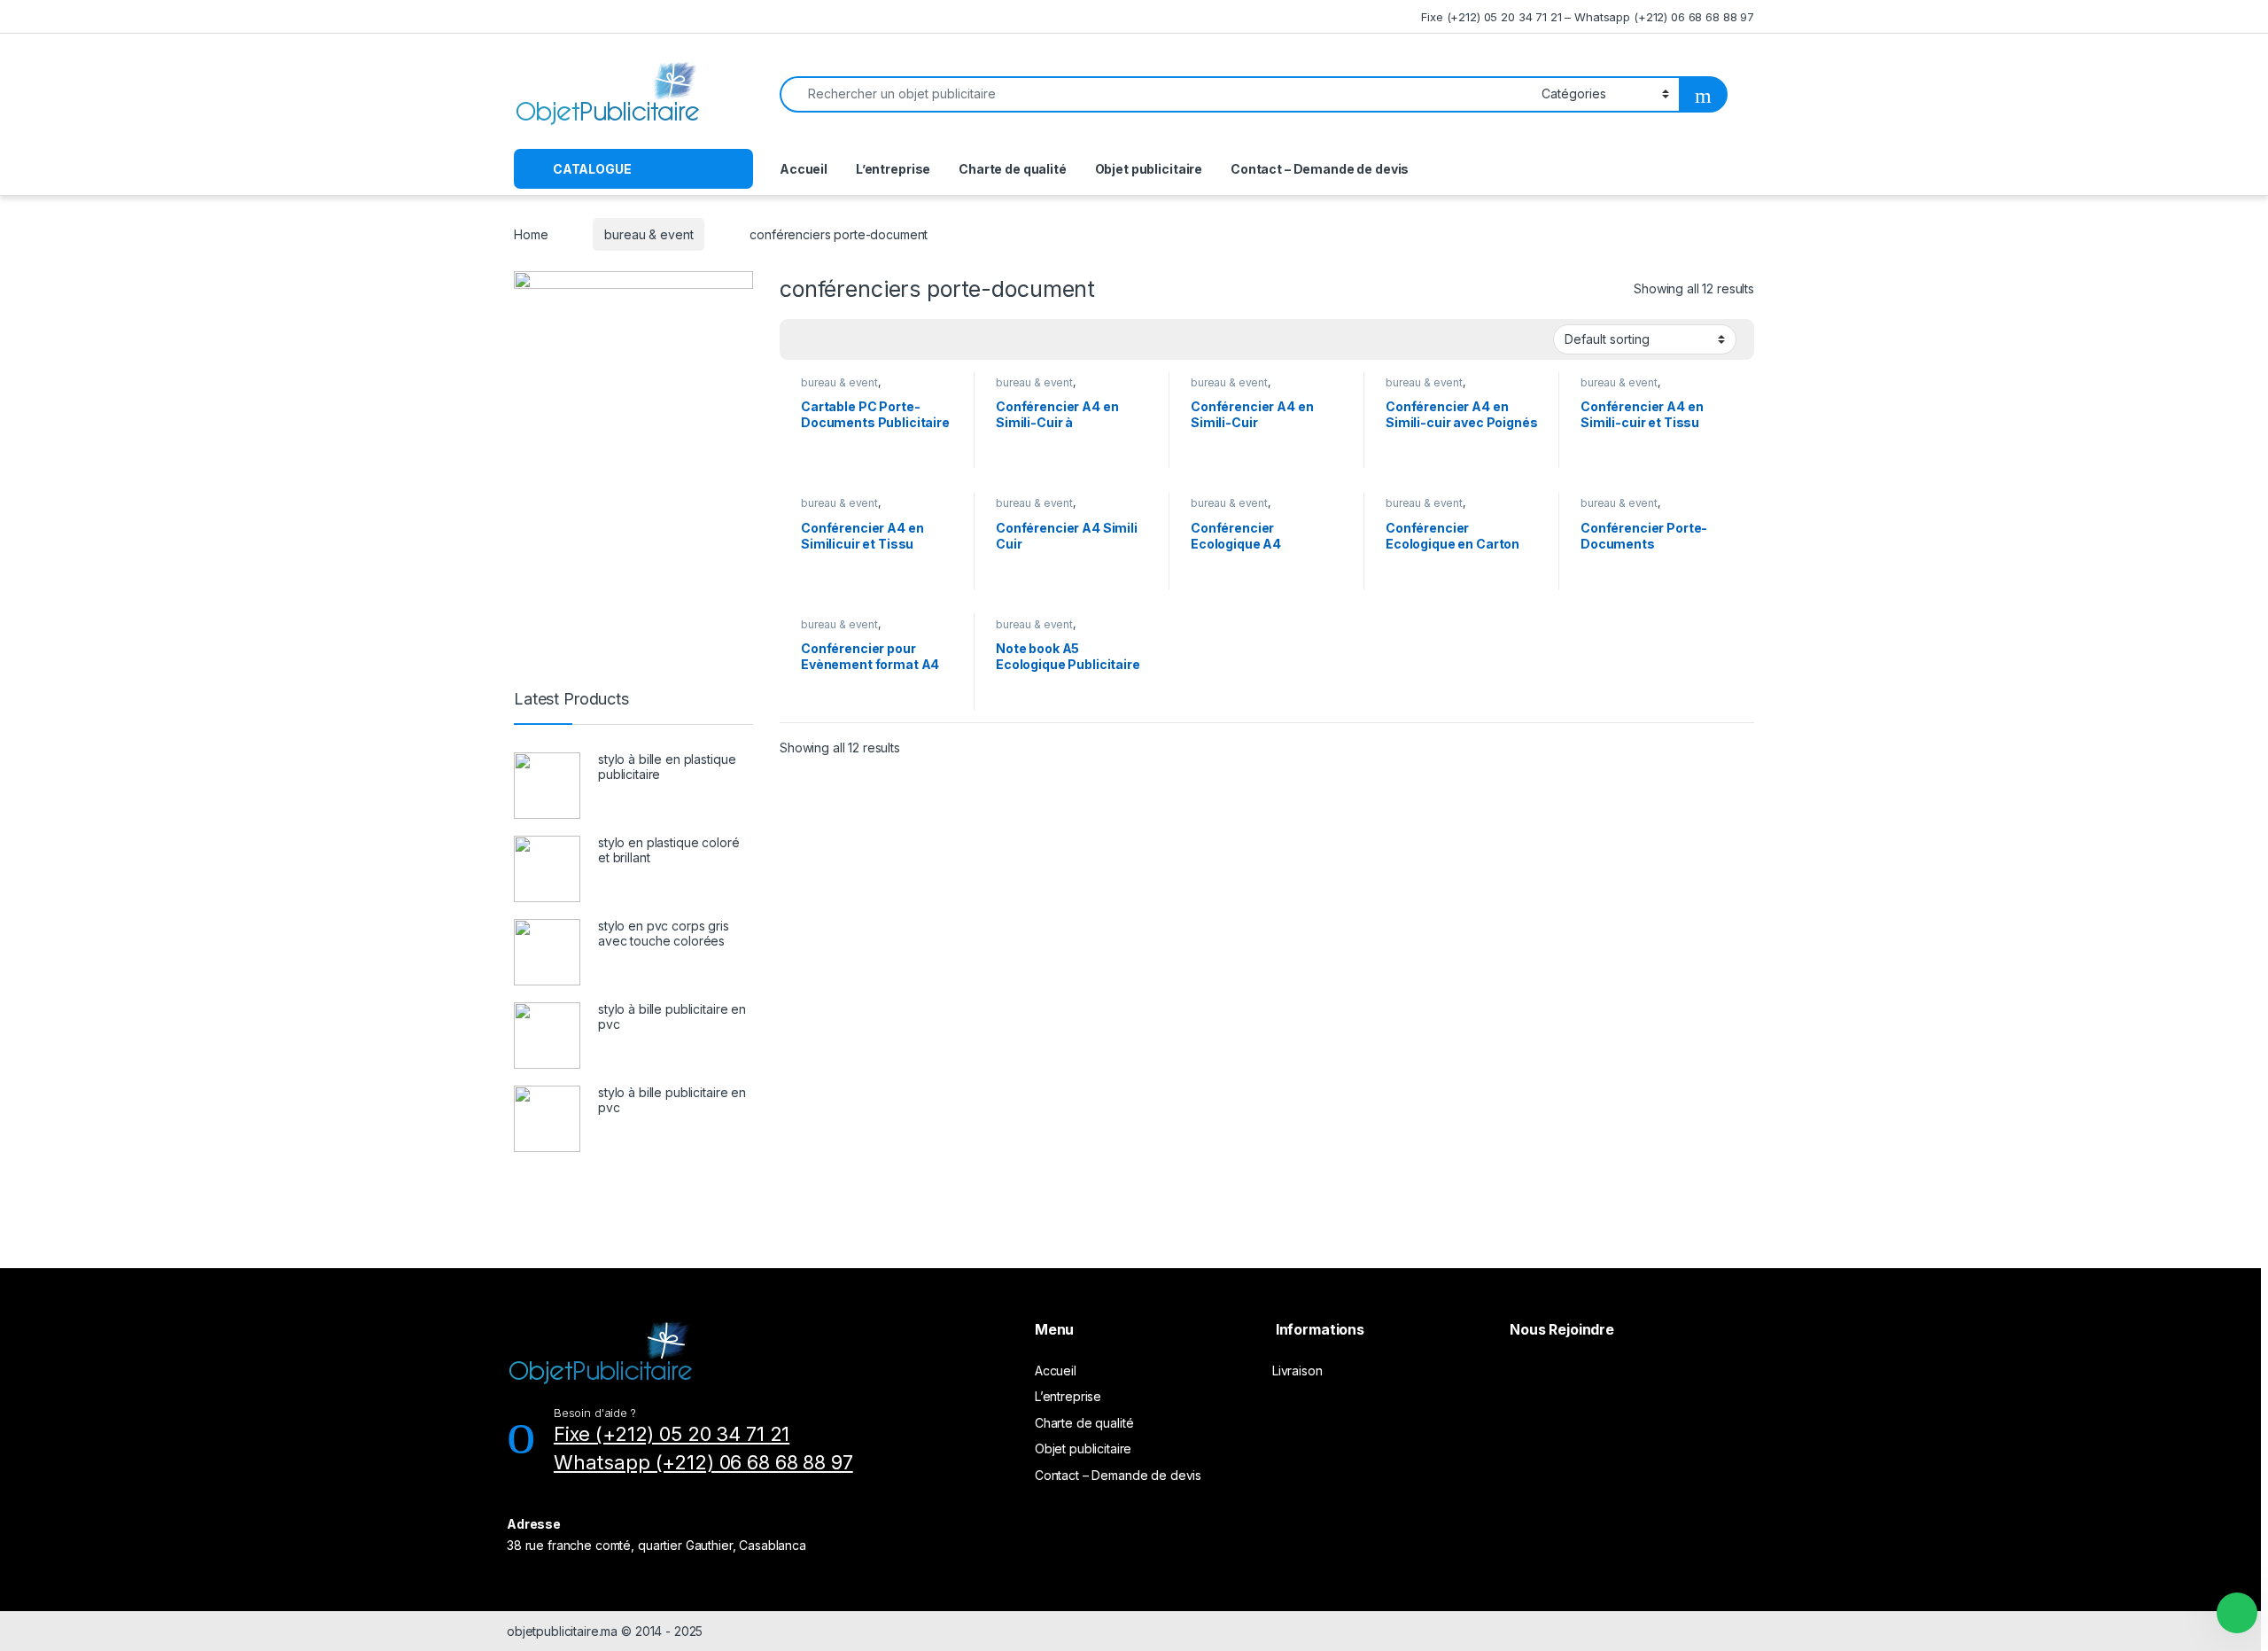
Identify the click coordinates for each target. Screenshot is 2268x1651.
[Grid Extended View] (829, 339)
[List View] (855, 339)
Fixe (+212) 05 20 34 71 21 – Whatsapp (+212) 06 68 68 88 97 (1588, 17)
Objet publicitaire (1149, 169)
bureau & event (649, 234)
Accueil (804, 169)
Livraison (1297, 1371)
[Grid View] (804, 339)
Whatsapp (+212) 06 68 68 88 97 (703, 1462)
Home (531, 234)
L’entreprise (893, 169)
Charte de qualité (1013, 169)
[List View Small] (881, 339)
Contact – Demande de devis (1320, 169)
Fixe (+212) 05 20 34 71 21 (672, 1434)
